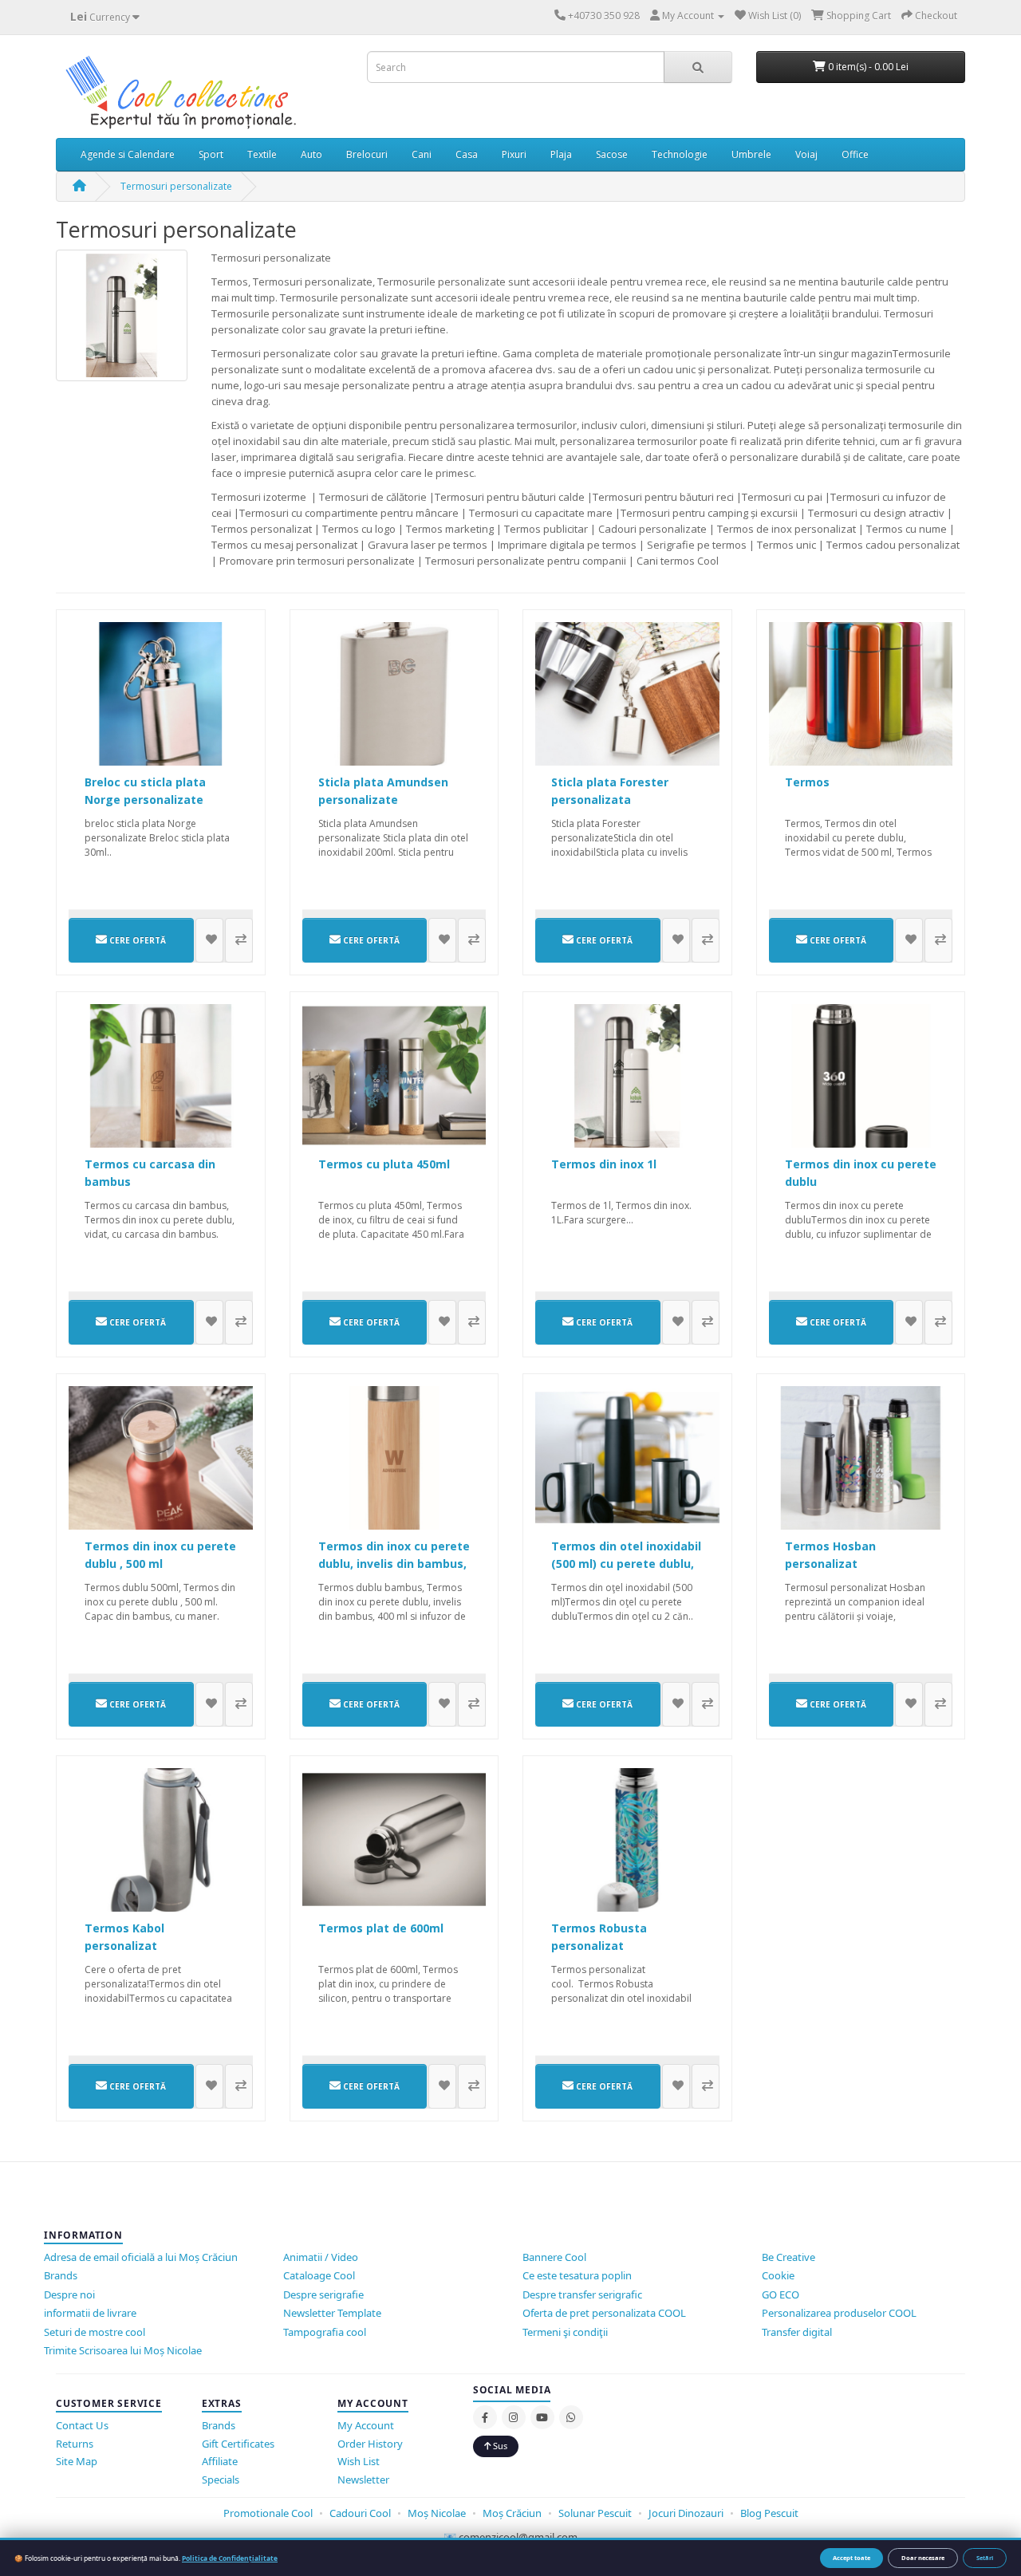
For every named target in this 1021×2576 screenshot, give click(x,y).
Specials (221, 2479)
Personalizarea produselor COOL (839, 2313)
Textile (262, 154)
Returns (75, 2444)
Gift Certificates (238, 2444)
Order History (370, 2444)
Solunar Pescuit (596, 2513)
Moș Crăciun (512, 2513)
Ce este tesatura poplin (577, 2275)
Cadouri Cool (360, 2513)
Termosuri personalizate (176, 186)
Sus (499, 2446)
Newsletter (363, 2479)
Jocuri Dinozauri (686, 2513)
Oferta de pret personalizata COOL (604, 2313)
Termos (807, 782)
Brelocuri (367, 154)
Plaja (561, 154)
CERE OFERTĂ (136, 940)
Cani (422, 154)
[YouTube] (542, 2417)
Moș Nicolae (437, 2513)
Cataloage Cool (319, 2275)
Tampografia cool (325, 2332)
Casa (467, 154)
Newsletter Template (332, 2313)
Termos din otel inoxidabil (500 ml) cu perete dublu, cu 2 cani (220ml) (626, 1564)
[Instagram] (514, 2417)
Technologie (680, 154)
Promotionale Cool (268, 2513)
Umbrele (751, 154)
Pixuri (514, 154)
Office (855, 154)
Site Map (77, 2461)
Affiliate (220, 2461)
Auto (311, 154)
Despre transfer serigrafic (582, 2294)
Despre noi (69, 2294)
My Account (366, 2425)
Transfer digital (797, 2332)
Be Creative (788, 2257)
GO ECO (781, 2294)
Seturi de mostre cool (95, 2332)
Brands (61, 2275)
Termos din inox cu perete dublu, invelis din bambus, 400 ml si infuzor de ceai (394, 1564)
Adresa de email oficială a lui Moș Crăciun (141, 2257)
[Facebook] (485, 2417)
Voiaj (806, 154)
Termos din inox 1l (604, 1164)
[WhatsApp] (571, 2417)
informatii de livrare (90, 2313)
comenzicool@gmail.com (518, 2537)
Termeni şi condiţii (565, 2332)
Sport (211, 154)
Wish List (359, 2461)
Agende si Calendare (128, 154)
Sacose (612, 154)
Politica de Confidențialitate (230, 2558)
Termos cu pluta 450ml (384, 1164)
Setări (985, 2558)
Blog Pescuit (769, 2513)
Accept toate (851, 2558)
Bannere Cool (554, 2257)
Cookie (778, 2275)
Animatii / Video (321, 2257)
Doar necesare (923, 2558)
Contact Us (82, 2425)
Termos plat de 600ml (381, 1928)
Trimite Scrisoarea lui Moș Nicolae (123, 2350)
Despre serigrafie (323, 2294)
